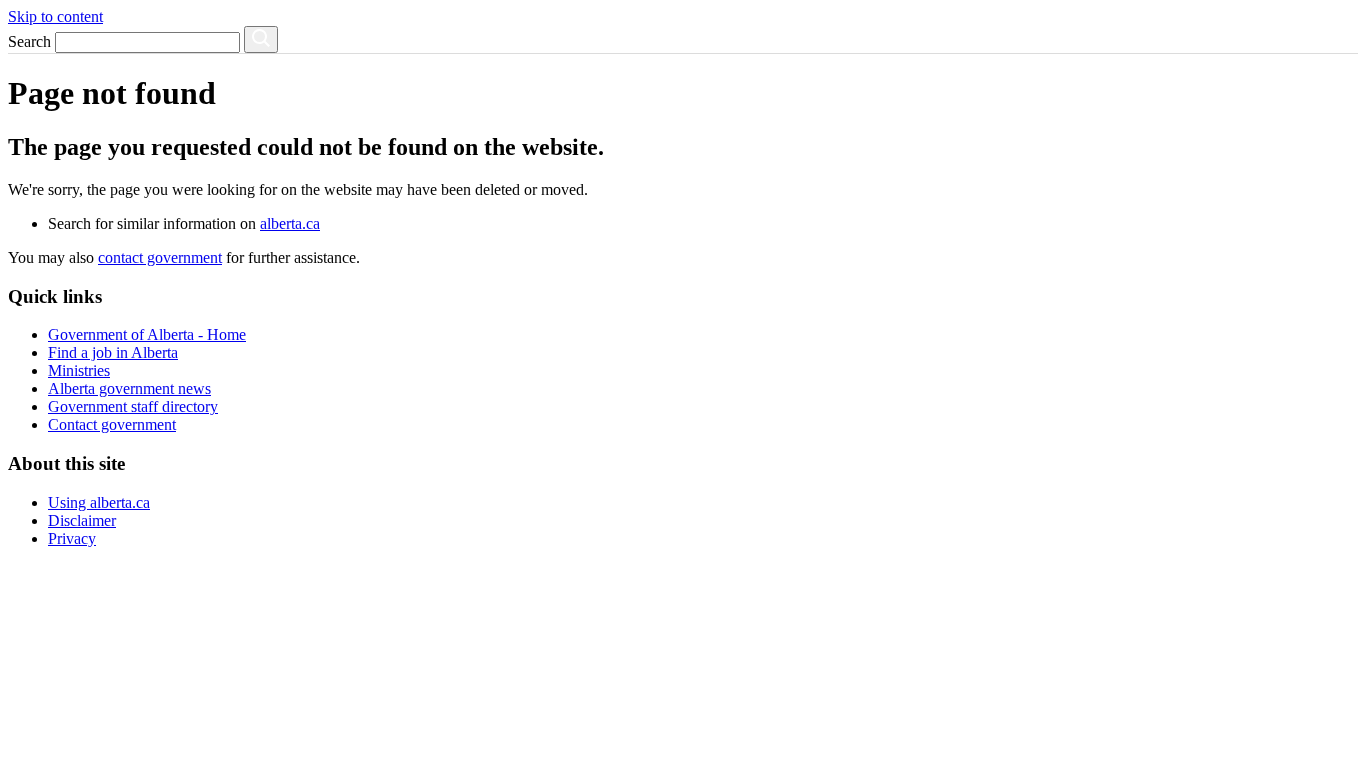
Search (29, 41)
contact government (160, 257)
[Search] (261, 39)
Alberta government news (129, 388)
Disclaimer (82, 520)
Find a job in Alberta (113, 352)
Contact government (112, 424)
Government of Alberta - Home (147, 334)
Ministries (79, 370)
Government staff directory (133, 406)
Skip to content (55, 16)
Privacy (72, 538)
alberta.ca (290, 223)
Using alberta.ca (99, 502)
